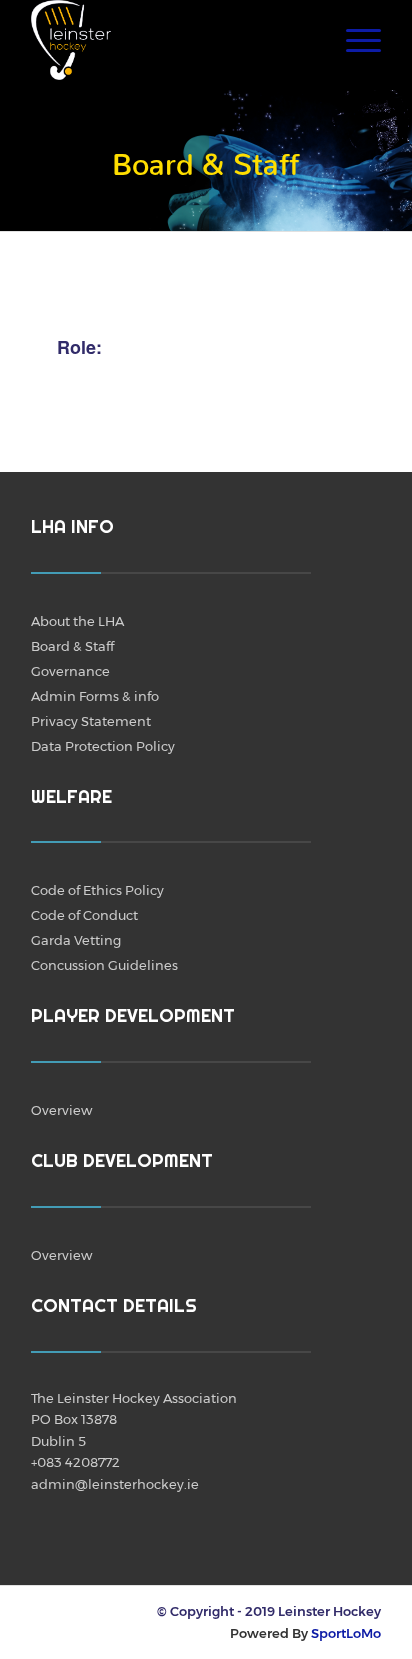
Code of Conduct (84, 915)
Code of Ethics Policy (97, 890)
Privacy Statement (91, 721)
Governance (70, 671)
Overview (61, 1110)
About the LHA (77, 621)
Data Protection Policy (103, 746)
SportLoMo (346, 1633)
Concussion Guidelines (104, 965)
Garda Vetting (76, 940)
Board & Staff (72, 646)
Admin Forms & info (95, 696)
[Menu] (353, 40)
